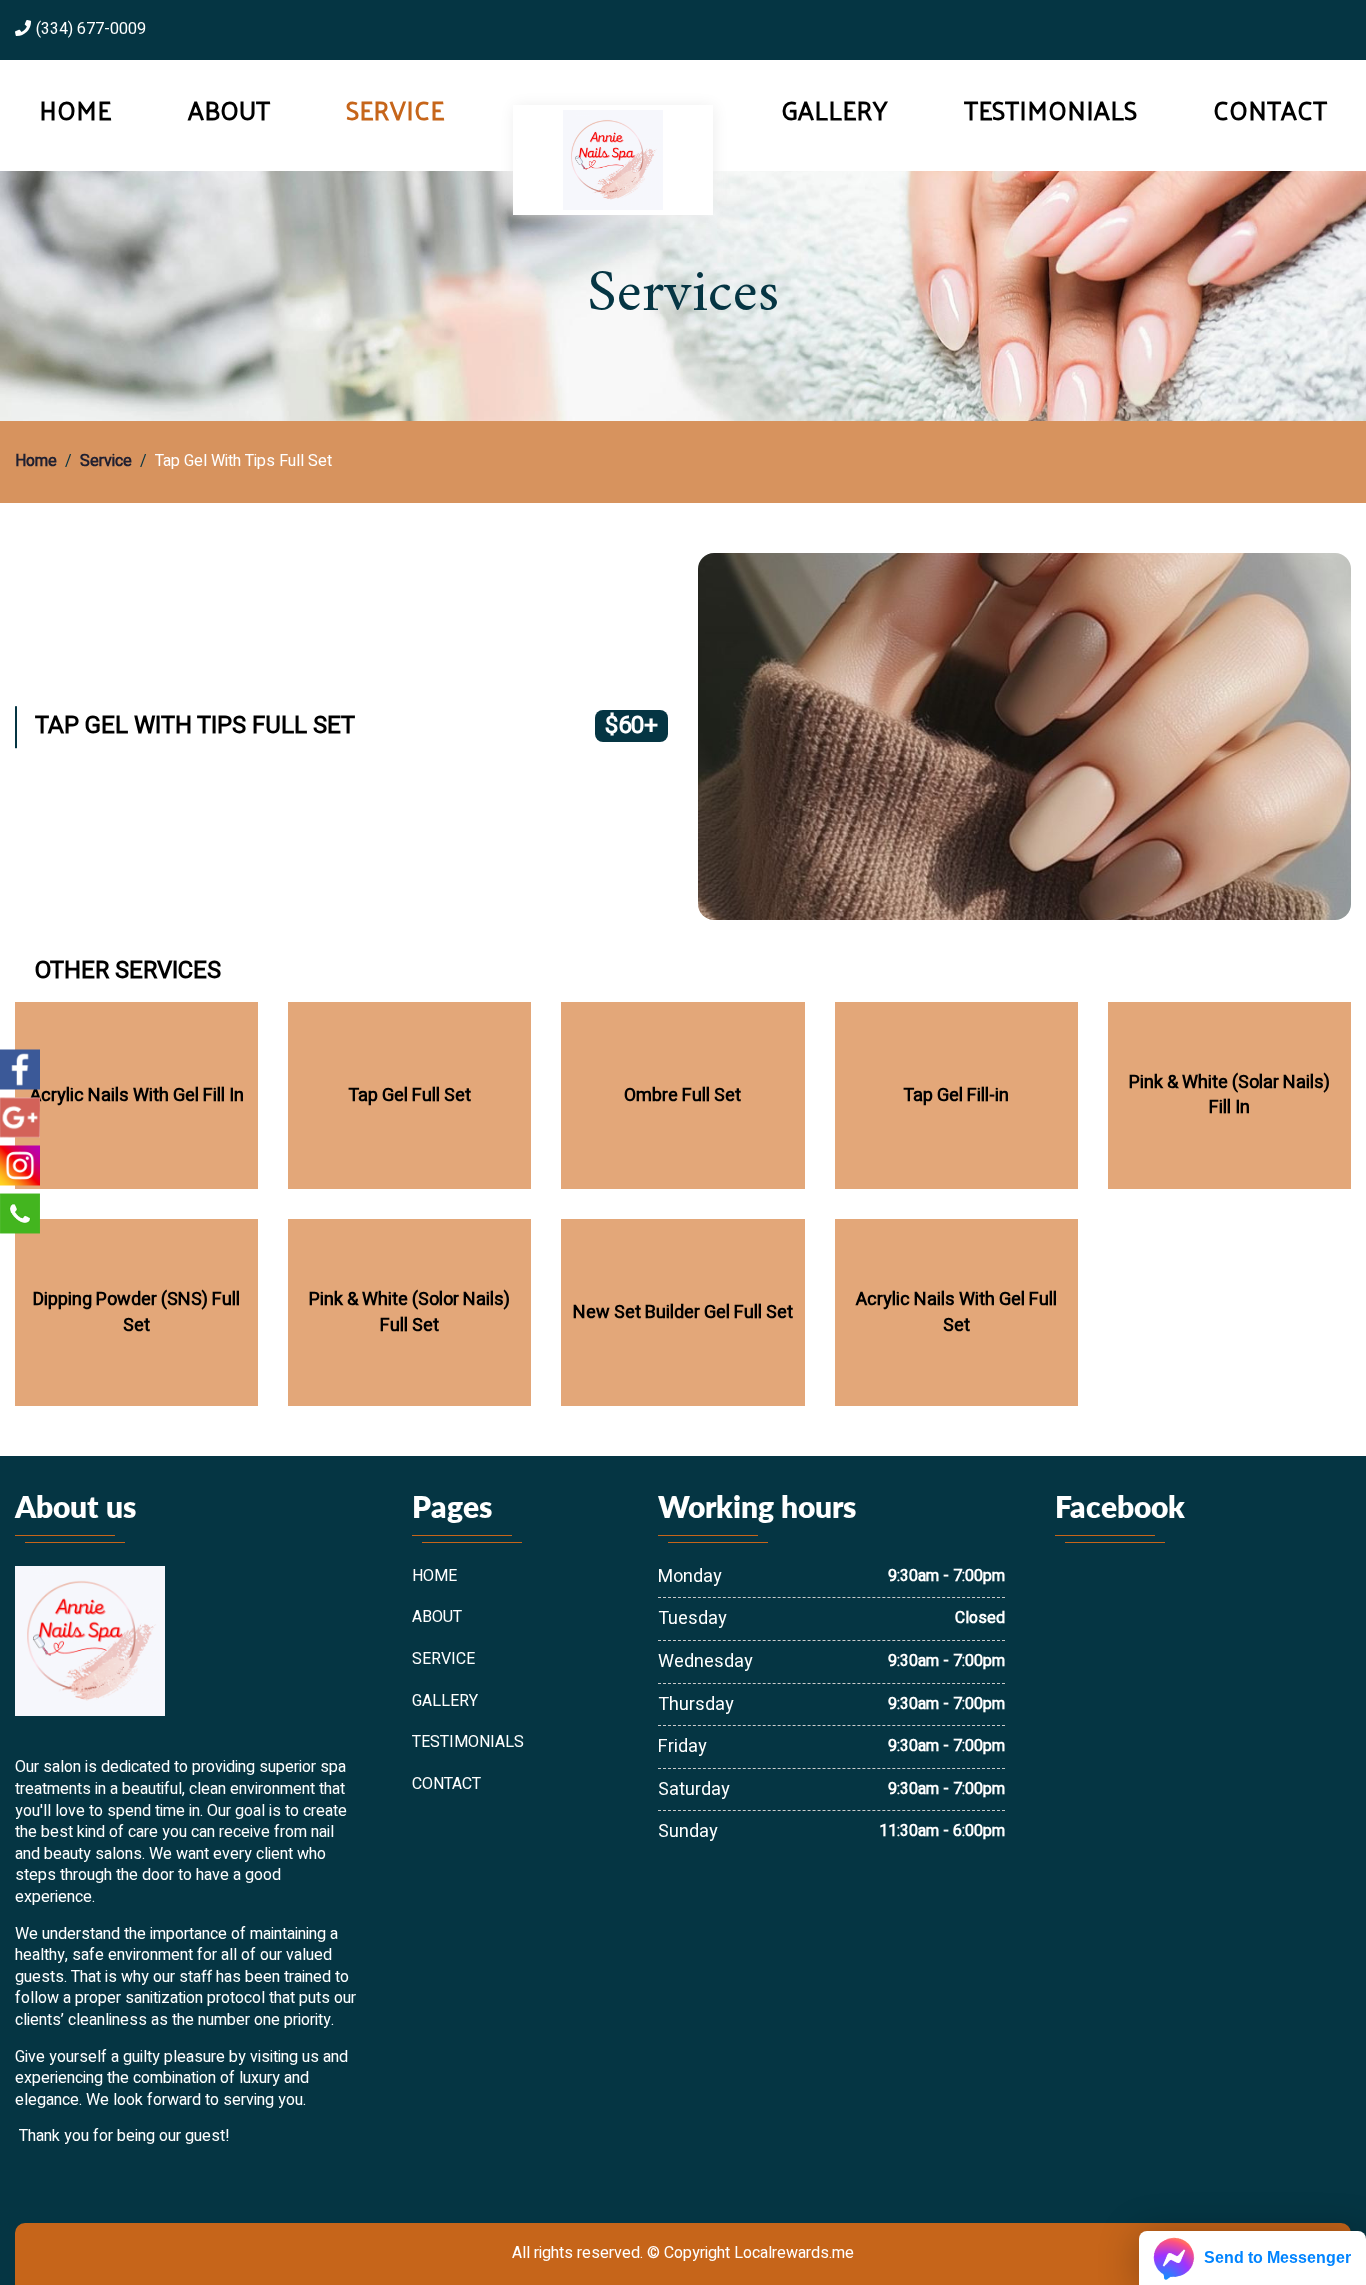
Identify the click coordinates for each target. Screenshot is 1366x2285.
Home (75, 110)
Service (395, 110)
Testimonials (1050, 110)
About (229, 110)
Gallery (834, 110)
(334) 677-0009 (91, 30)
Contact (1270, 110)
